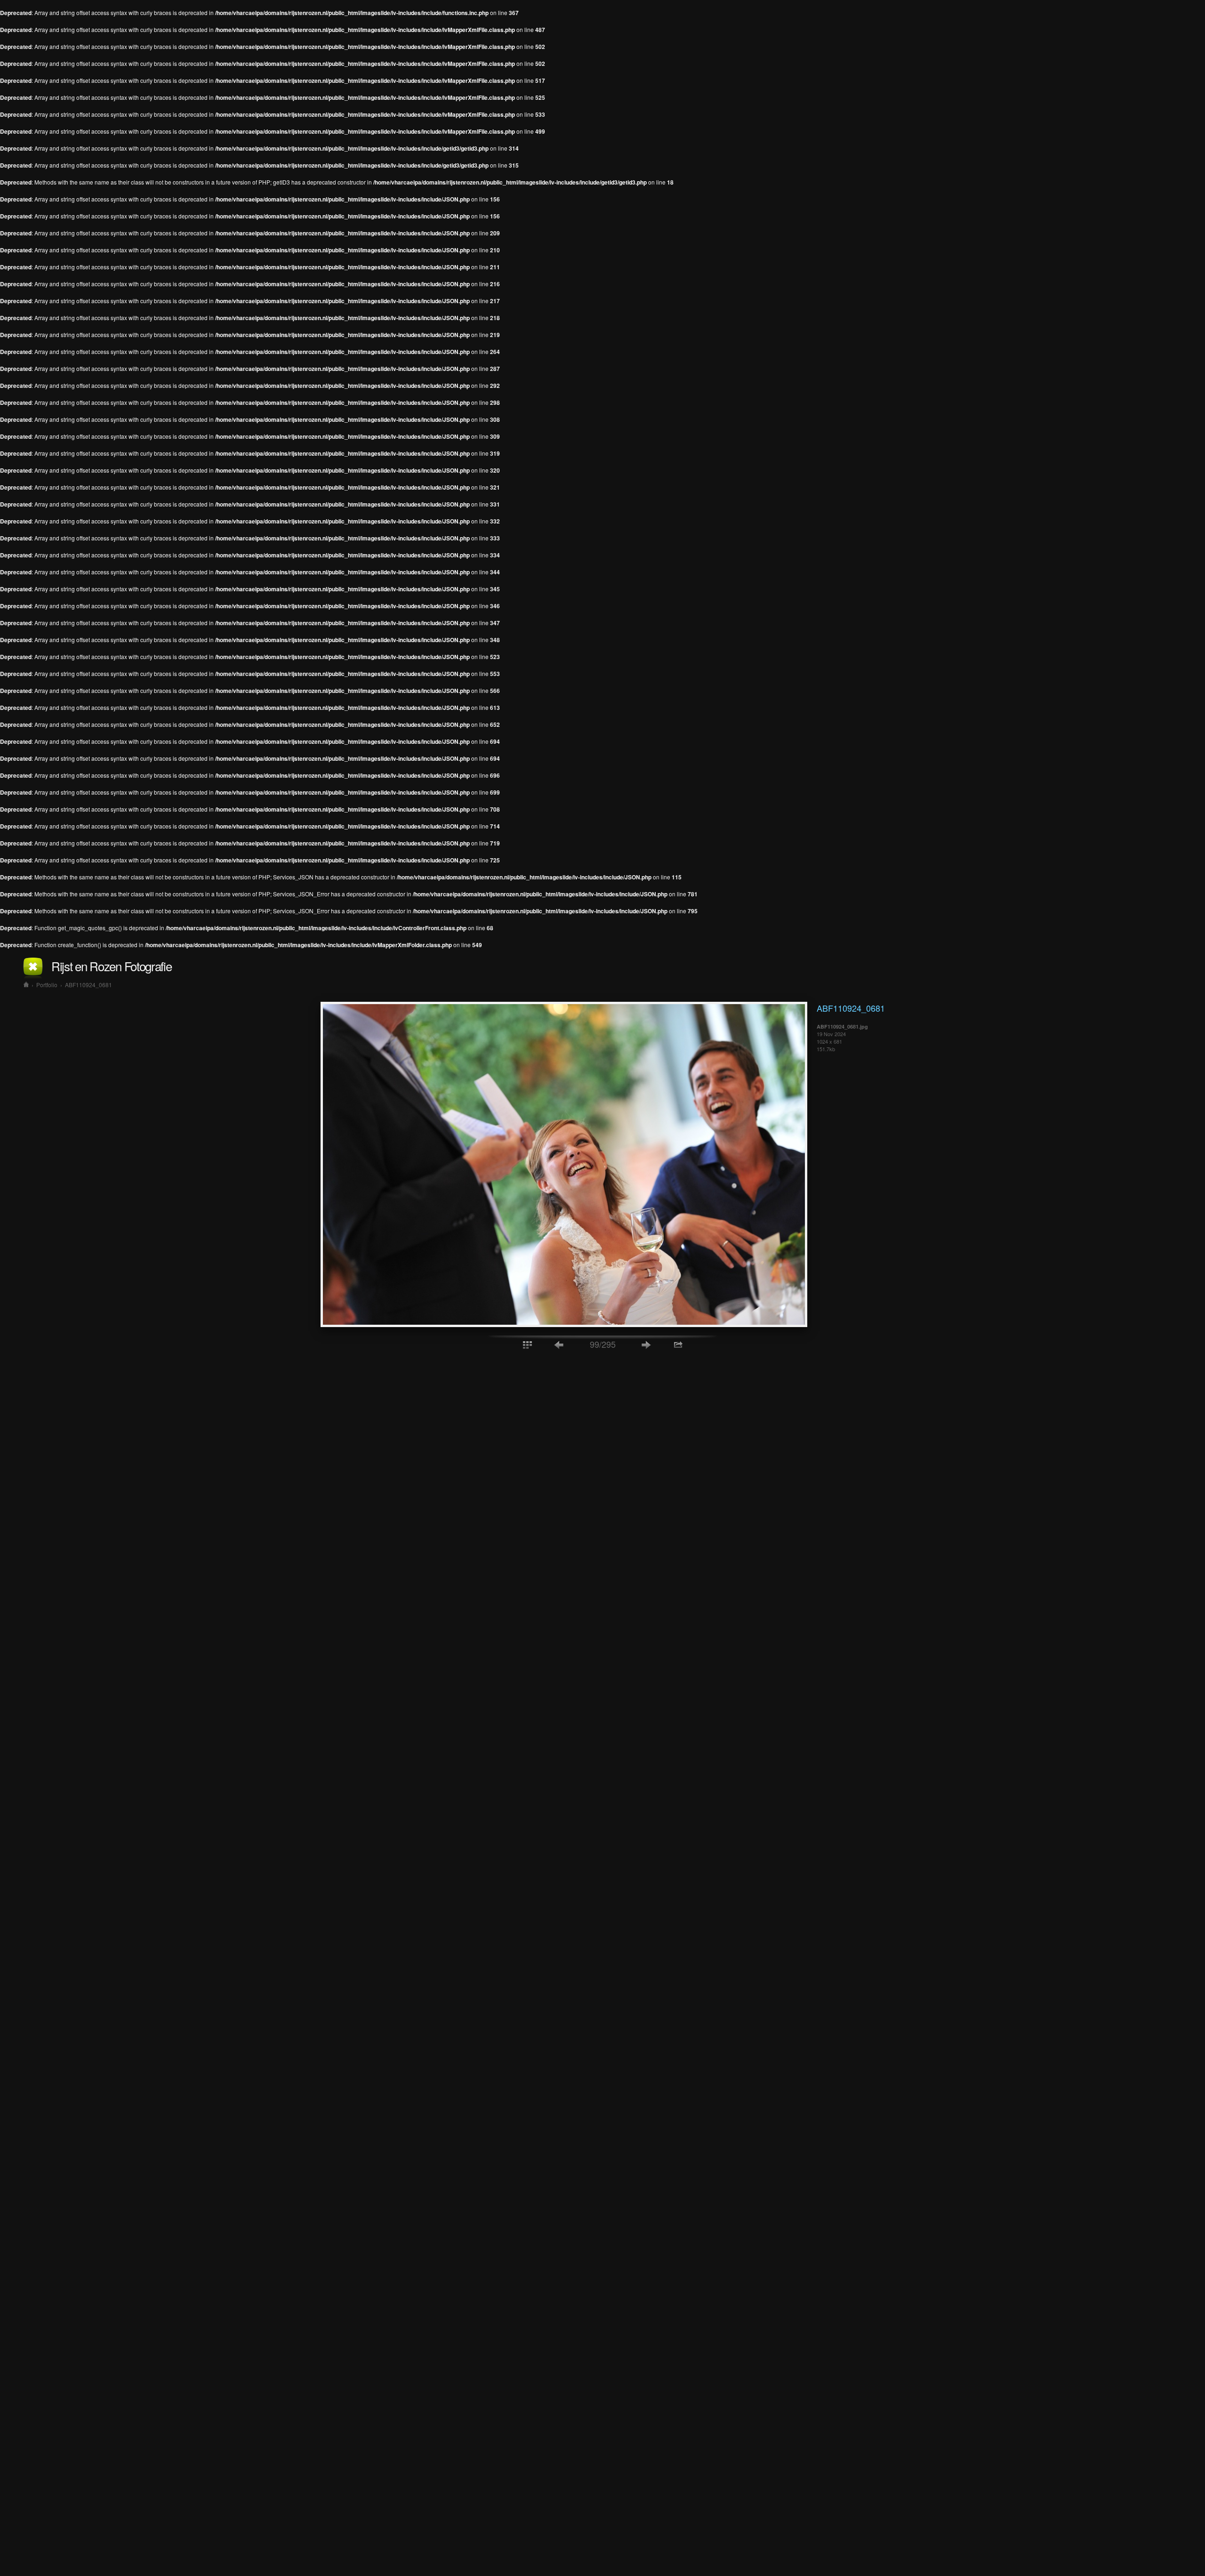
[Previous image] (559, 1344)
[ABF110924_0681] (564, 1324)
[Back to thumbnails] (527, 1344)
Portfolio (47, 985)
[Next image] (646, 1344)
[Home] (26, 985)
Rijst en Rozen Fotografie (112, 966)
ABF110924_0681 (88, 985)
